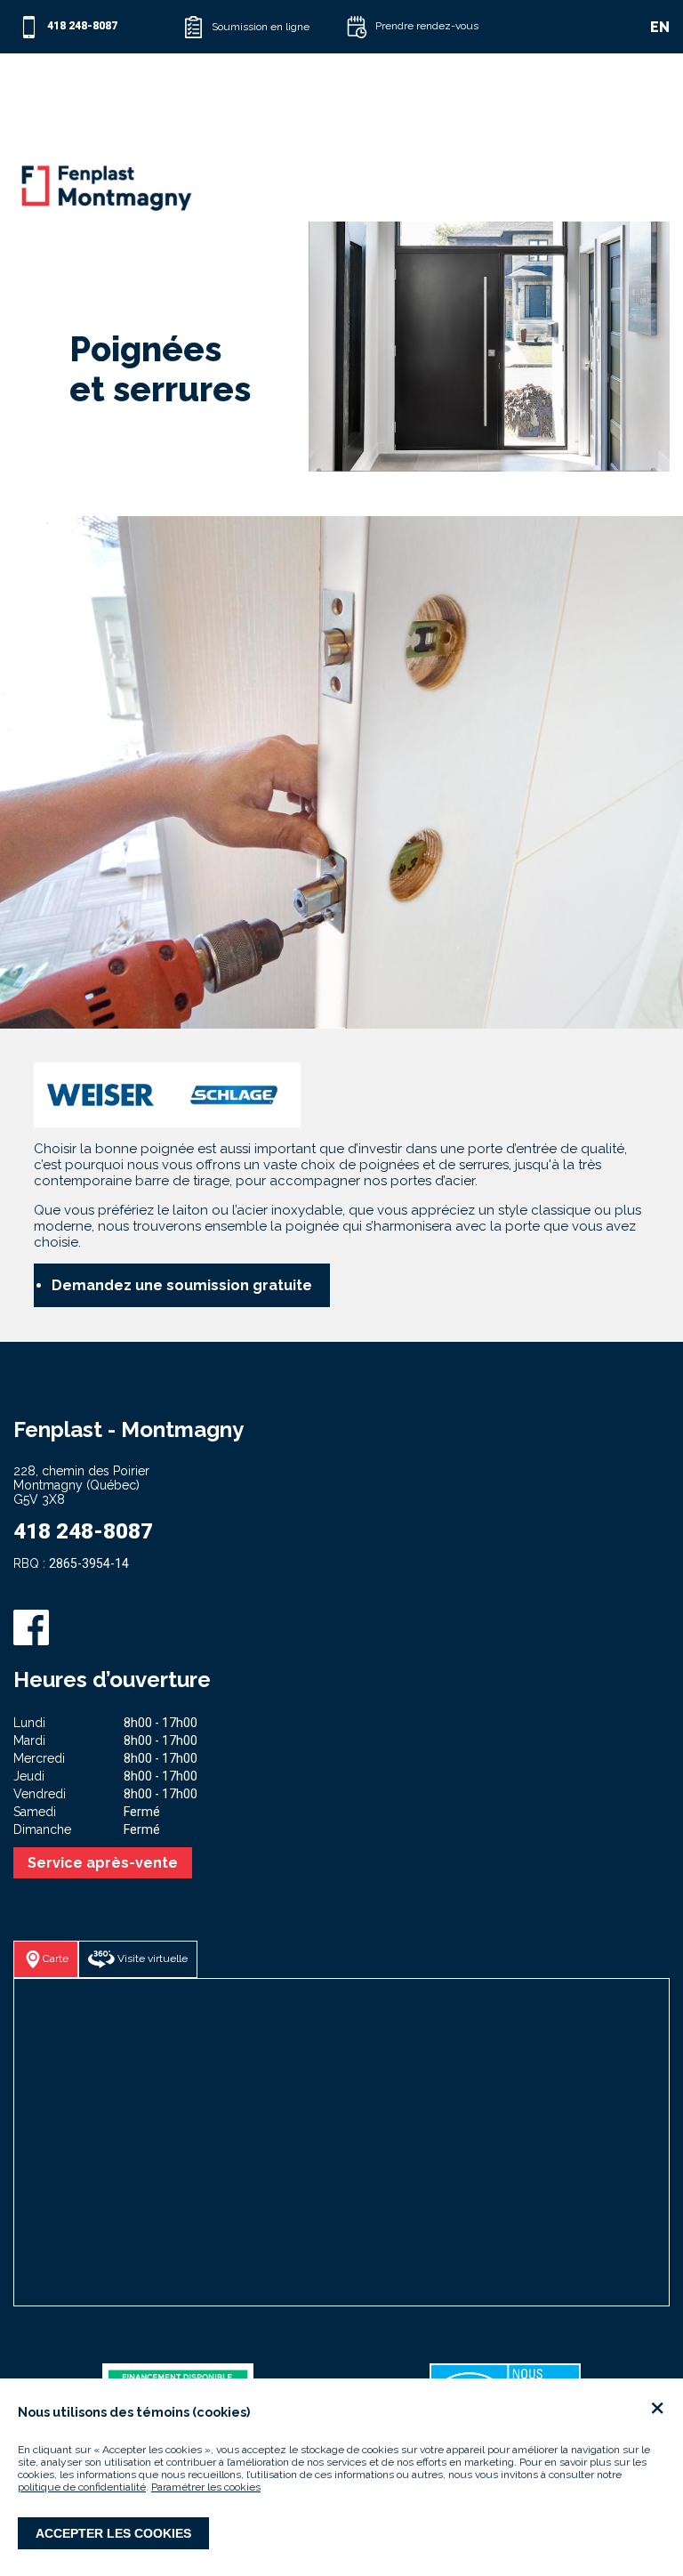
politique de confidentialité (82, 2487)
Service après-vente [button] (103, 1863)
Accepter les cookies (113, 2533)
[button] (260, 27)
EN (659, 27)
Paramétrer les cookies (206, 2487)
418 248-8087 (83, 1531)
